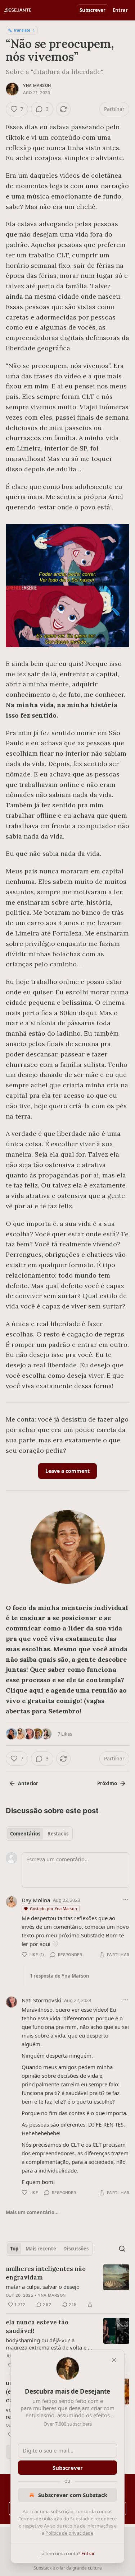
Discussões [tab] (76, 2249)
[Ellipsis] (126, 1900)
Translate (22, 30)
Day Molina (36, 1900)
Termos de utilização (40, 2519)
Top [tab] (14, 2249)
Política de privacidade (69, 2533)
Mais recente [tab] (41, 2249)
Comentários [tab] (25, 1834)
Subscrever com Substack (73, 2495)
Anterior (28, 1783)
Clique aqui (25, 1690)
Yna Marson (37, 85)
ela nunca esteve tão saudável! (37, 2327)
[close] (114, 2360)
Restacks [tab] (58, 1834)
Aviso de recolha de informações (78, 2526)
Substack (42, 2568)
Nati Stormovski (41, 2000)
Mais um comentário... (32, 2212)
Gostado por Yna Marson (53, 1908)
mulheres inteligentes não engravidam (46, 2273)
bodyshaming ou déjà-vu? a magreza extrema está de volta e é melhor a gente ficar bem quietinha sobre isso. (49, 2344)
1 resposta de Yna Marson (60, 1976)
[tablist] (39, 1834)
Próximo (107, 1783)
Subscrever (93, 10)
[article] (67, 2287)
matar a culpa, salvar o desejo (43, 2287)
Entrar (120, 10)
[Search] (122, 2249)
